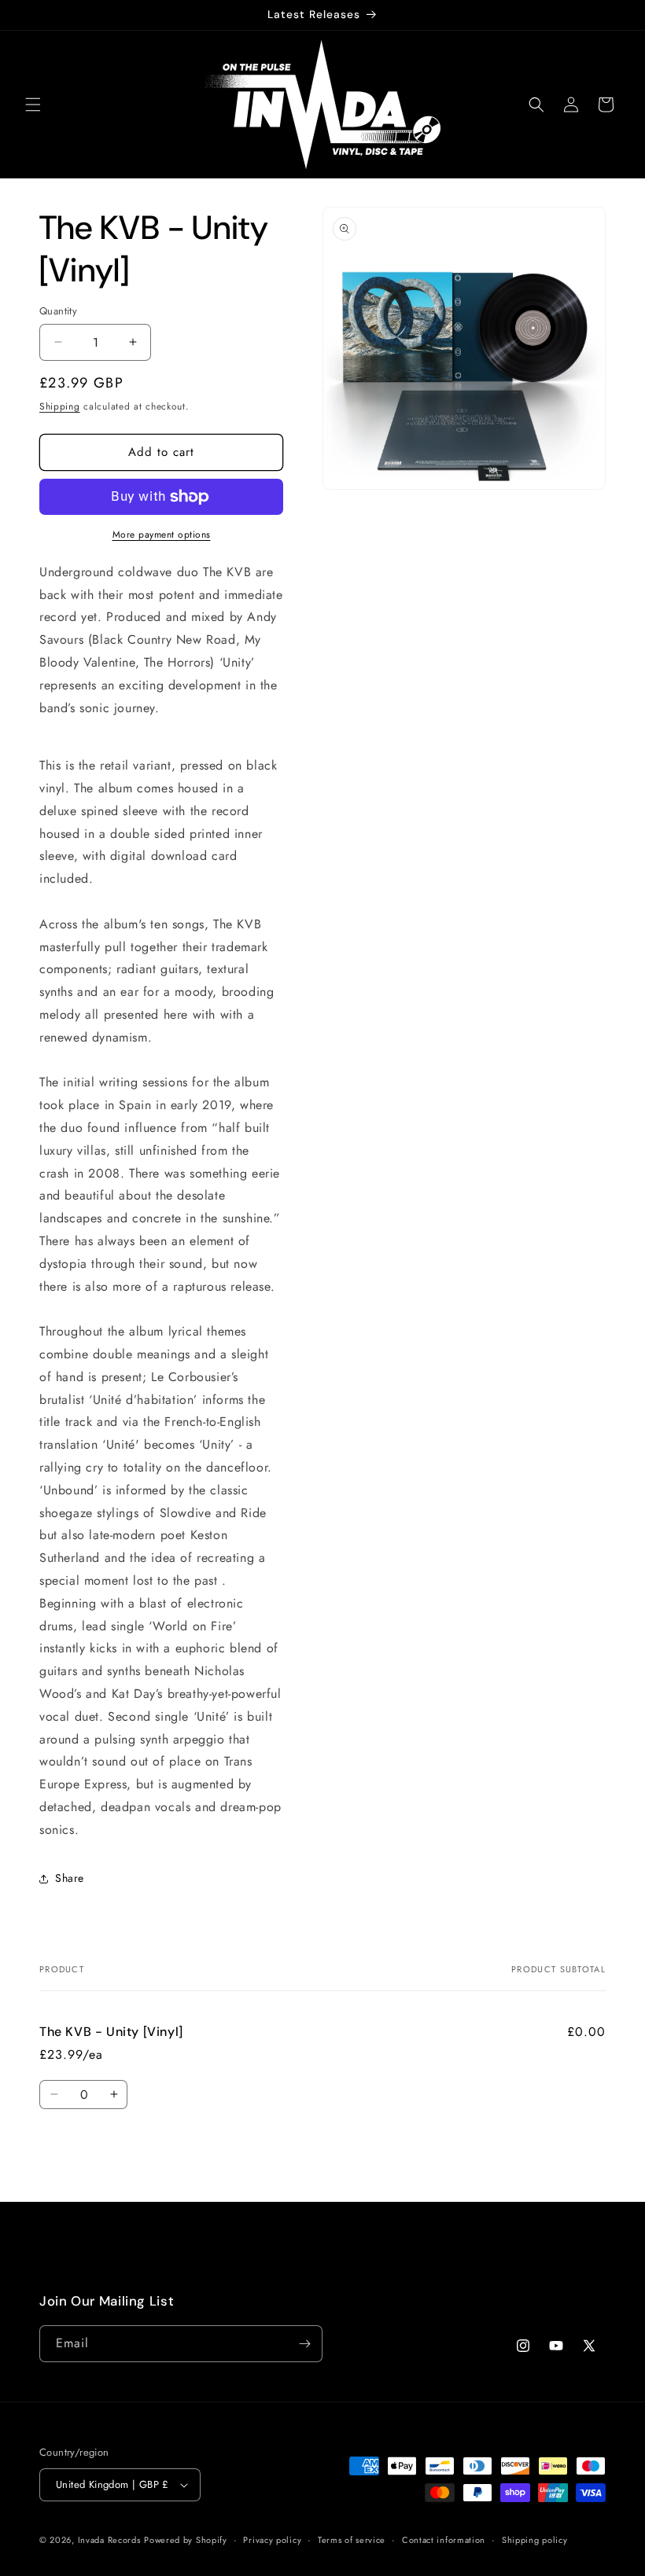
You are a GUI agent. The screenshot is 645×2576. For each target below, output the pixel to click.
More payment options (162, 535)
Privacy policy (272, 2540)
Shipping (60, 406)
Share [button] (70, 1878)
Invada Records (109, 2540)
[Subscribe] (304, 2344)
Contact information (444, 2540)
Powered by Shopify (186, 2540)
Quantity (58, 311)
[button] (33, 105)
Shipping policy (535, 2540)
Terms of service (352, 2540)
